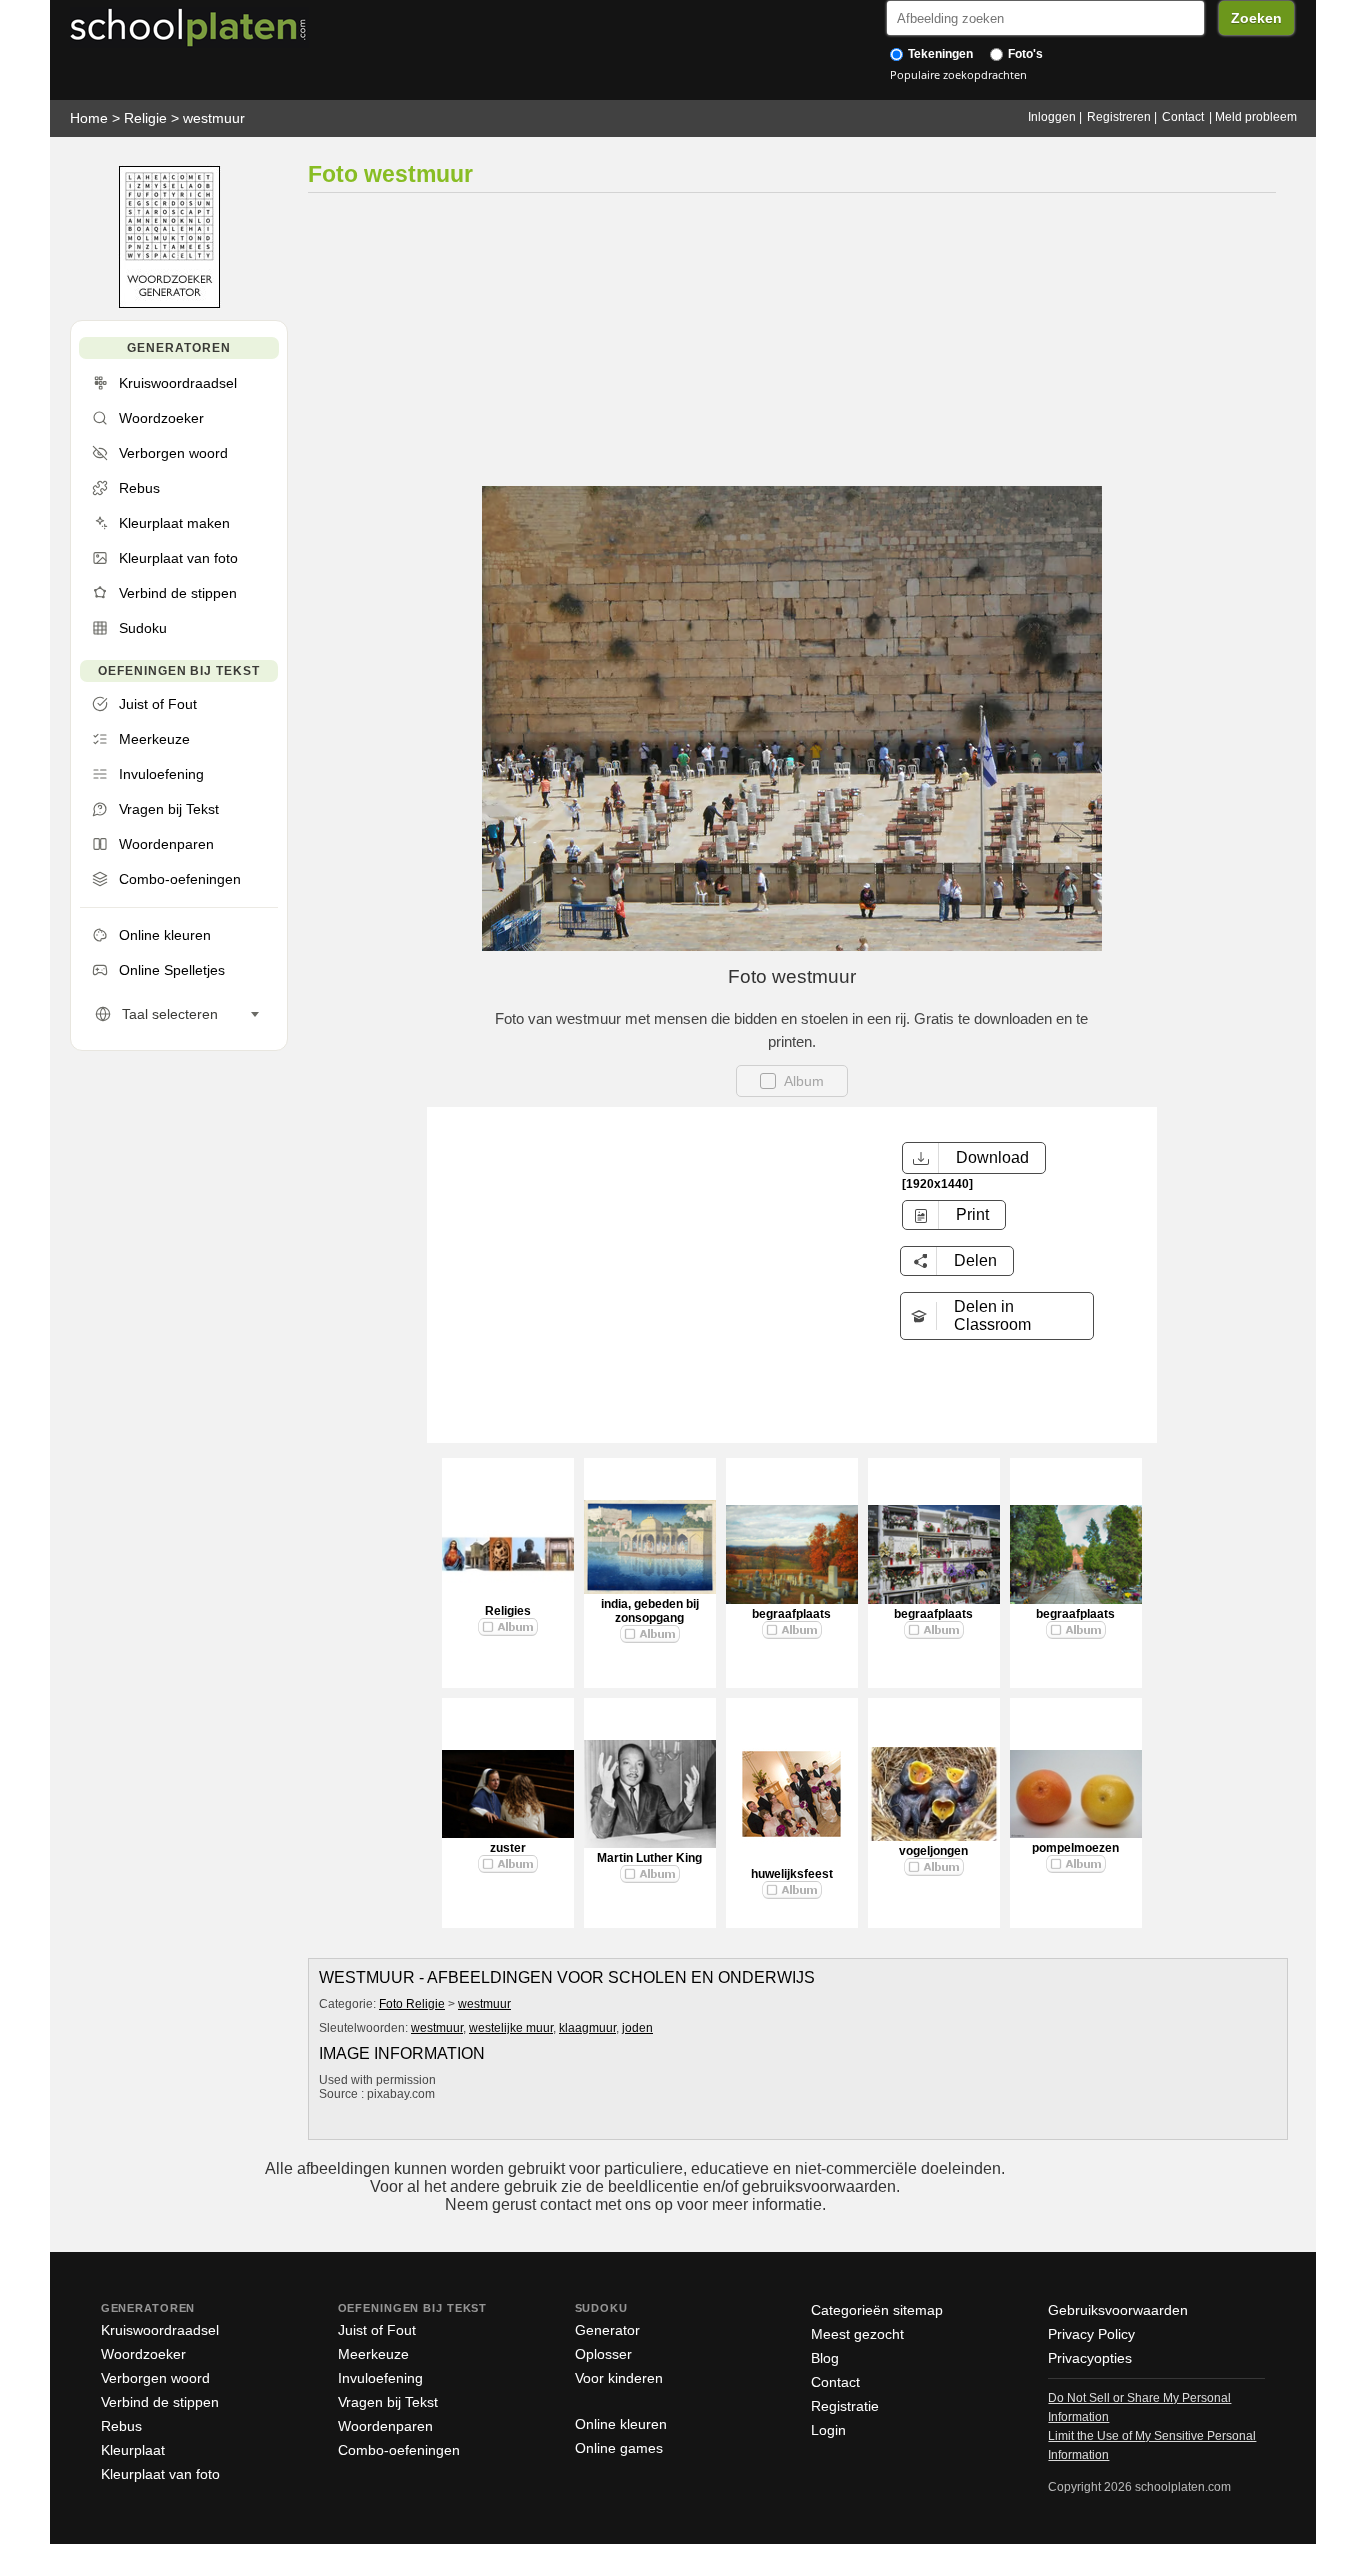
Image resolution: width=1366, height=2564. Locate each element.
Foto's (1024, 54)
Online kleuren (621, 2424)
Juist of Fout (377, 2330)
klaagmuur (587, 2028)
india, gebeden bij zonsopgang (650, 1611)
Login (828, 2430)
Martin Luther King (649, 1858)
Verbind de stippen (160, 2402)
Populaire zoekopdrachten (958, 74)
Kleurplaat (133, 2450)
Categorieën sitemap (877, 2310)
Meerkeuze (373, 2354)
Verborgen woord (155, 2378)
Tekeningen (939, 54)
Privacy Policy (1091, 2334)
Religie (145, 118)
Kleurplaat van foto (160, 2474)
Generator (607, 2330)
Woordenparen (385, 2426)
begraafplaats (791, 1614)
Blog (825, 2358)
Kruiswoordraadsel (160, 2330)
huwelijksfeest (792, 1874)
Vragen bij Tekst (388, 2402)
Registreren (1119, 117)
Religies (508, 1611)
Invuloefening (380, 2378)
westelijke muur (511, 2028)
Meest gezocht (857, 2334)
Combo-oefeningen (399, 2450)
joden (637, 2028)
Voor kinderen (619, 2378)
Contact (1183, 117)
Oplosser (603, 2354)
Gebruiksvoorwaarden (1118, 2310)
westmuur (214, 118)
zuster (508, 1848)
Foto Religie (412, 2004)
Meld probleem (1256, 117)
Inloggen (1052, 117)
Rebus (121, 2426)
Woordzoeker (143, 2354)
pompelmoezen (1075, 1848)
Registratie (845, 2406)
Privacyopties (1090, 2358)
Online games (619, 2448)
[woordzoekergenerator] (169, 303)
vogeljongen (933, 1851)
